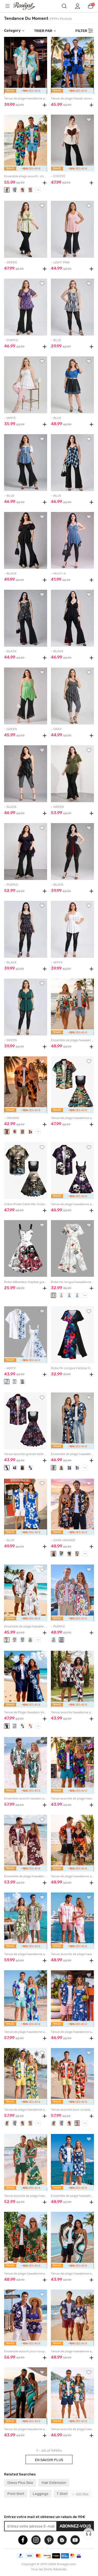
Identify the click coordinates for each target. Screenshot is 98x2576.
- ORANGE (12, 1118)
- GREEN (10, 262)
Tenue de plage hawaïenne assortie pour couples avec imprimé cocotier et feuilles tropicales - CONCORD (25, 2032)
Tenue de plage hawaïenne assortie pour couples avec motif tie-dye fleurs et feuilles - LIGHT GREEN (25, 1954)
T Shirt (62, 2494)
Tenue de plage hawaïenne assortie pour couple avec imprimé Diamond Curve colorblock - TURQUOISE (72, 2274)
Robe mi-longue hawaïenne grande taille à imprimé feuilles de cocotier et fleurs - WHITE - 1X (72, 1282)
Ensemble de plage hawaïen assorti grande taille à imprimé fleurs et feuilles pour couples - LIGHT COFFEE (72, 1040)
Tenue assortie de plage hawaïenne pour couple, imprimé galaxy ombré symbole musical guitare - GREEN (72, 1799)
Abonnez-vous (75, 2526)
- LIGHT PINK (60, 262)
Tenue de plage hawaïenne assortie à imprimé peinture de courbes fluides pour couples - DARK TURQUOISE (25, 2429)
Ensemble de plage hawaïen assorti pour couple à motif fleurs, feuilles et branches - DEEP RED (25, 1876)
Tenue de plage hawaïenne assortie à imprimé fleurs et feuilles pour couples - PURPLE (72, 2351)
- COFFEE (58, 176)
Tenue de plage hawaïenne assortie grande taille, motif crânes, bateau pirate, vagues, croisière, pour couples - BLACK (72, 1118)
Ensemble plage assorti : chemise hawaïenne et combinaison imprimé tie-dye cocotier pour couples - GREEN (25, 176)
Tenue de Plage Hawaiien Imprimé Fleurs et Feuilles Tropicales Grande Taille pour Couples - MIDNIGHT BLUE (25, 1712)
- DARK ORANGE (63, 1540)
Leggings (41, 2494)
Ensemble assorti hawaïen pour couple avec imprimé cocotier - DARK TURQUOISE (25, 1799)
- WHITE (10, 418)
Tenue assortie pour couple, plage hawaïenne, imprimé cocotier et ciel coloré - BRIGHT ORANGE (72, 2110)
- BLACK (10, 574)
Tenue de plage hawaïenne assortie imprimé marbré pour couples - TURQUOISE (25, 99)
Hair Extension (54, 2482)
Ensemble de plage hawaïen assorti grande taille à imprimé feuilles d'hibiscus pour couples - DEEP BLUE (72, 1454)
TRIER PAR (43, 31)
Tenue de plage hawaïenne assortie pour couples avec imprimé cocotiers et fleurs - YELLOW (25, 2110)
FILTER (81, 31)
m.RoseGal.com (27, 6)
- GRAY (56, 729)
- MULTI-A (58, 574)
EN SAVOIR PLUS (49, 2460)
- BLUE (56, 340)
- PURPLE (11, 340)
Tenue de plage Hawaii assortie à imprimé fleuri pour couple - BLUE (72, 99)
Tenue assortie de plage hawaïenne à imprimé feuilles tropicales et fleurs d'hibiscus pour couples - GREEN (72, 2429)
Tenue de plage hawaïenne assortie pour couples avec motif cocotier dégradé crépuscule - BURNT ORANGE (72, 1876)
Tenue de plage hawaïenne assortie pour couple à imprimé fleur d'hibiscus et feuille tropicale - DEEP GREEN (25, 2274)
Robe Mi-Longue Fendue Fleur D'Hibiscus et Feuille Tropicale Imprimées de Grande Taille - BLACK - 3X (72, 1368)
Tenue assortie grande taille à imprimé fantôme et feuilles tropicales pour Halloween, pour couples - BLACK (25, 1454)
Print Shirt (16, 2494)
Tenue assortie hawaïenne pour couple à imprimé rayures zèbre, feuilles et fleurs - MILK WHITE (72, 1712)
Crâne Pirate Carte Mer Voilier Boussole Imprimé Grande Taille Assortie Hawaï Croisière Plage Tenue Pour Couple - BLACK (25, 1204)
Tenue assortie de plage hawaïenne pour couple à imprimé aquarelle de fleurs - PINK (72, 1954)
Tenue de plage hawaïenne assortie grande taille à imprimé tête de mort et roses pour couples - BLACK (72, 1204)
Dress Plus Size (20, 2482)
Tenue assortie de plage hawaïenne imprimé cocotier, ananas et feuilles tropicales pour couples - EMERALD (25, 2196)
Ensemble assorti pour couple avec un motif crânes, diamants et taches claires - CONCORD (25, 2351)
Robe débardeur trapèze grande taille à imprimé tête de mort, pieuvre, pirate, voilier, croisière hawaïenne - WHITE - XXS (25, 1282)
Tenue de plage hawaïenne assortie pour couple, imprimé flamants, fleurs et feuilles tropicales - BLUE (72, 2032)
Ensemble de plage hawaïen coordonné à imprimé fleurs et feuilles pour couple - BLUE (72, 2196)
